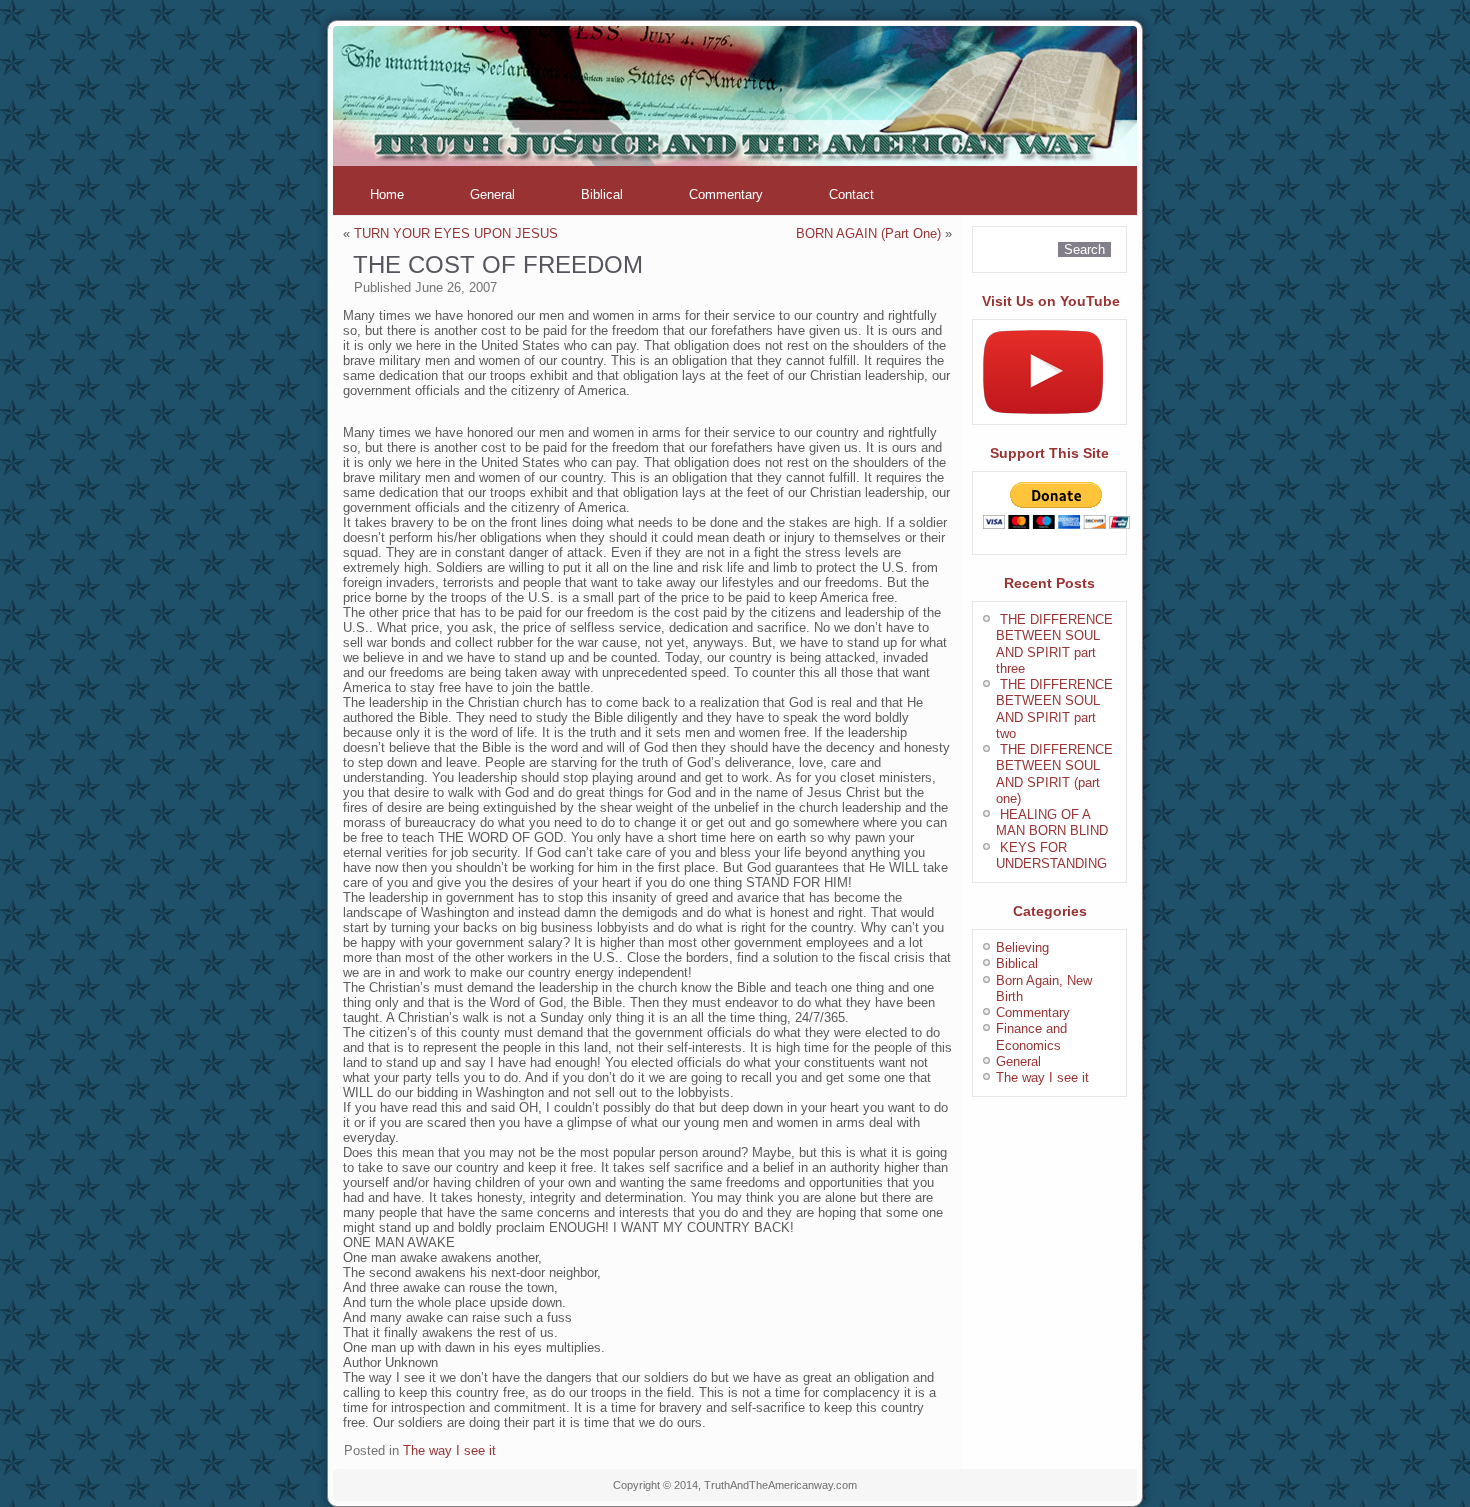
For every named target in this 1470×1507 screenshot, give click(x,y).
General (492, 194)
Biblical (602, 194)
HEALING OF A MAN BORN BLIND (1052, 822)
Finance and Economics (1031, 1036)
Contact (851, 194)
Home (387, 194)
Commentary (726, 194)
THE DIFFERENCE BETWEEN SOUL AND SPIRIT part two (1054, 709)
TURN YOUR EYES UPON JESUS (456, 233)
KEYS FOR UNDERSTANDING (1051, 855)
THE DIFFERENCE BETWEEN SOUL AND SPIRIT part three (1054, 644)
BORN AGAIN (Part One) (868, 233)
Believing (1022, 947)
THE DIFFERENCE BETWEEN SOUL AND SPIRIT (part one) (1054, 774)
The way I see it (449, 1450)
